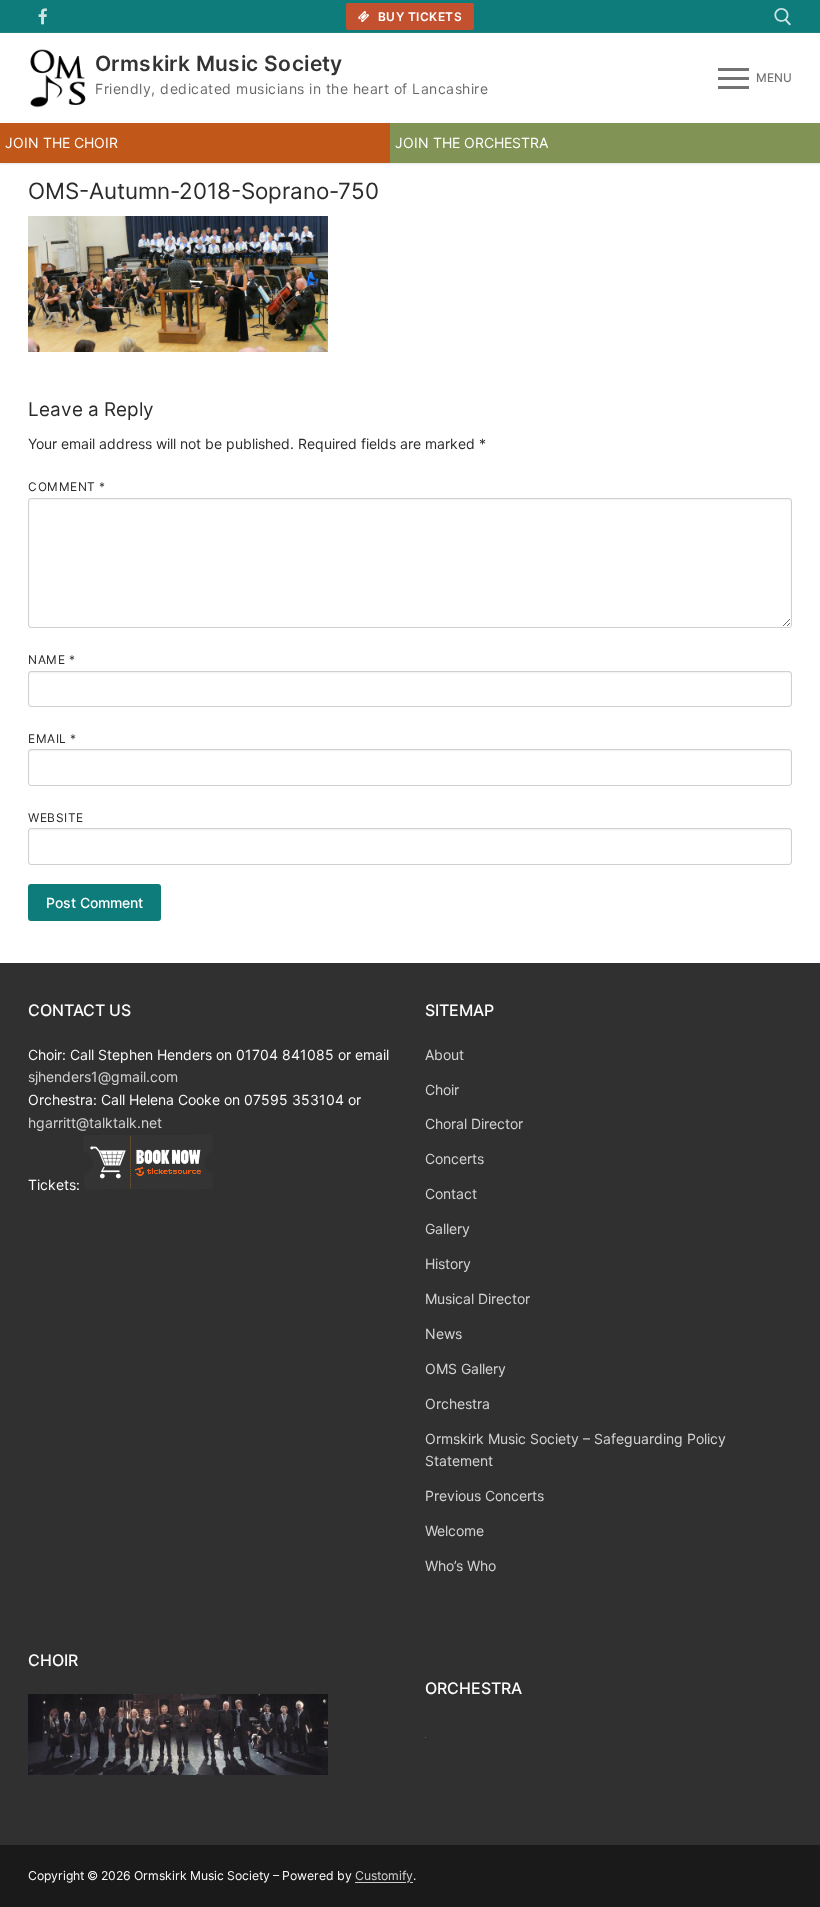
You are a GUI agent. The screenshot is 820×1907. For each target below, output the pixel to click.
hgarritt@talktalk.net (95, 1122)
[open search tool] (783, 17)
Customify (384, 1875)
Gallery (447, 1228)
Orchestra (457, 1403)
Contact (451, 1193)
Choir (442, 1089)
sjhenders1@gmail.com (103, 1076)
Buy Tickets (418, 16)
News (443, 1333)
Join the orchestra (471, 142)
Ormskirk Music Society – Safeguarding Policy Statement (575, 1450)
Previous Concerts (484, 1495)
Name (51, 659)
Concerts (454, 1158)
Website (56, 817)
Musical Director (477, 1298)
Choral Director (474, 1123)
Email (52, 738)
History (448, 1263)
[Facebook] (43, 16)
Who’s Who (460, 1565)
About (444, 1054)
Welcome (454, 1530)
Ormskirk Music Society (219, 63)
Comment (67, 486)
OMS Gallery (465, 1368)
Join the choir (61, 142)
